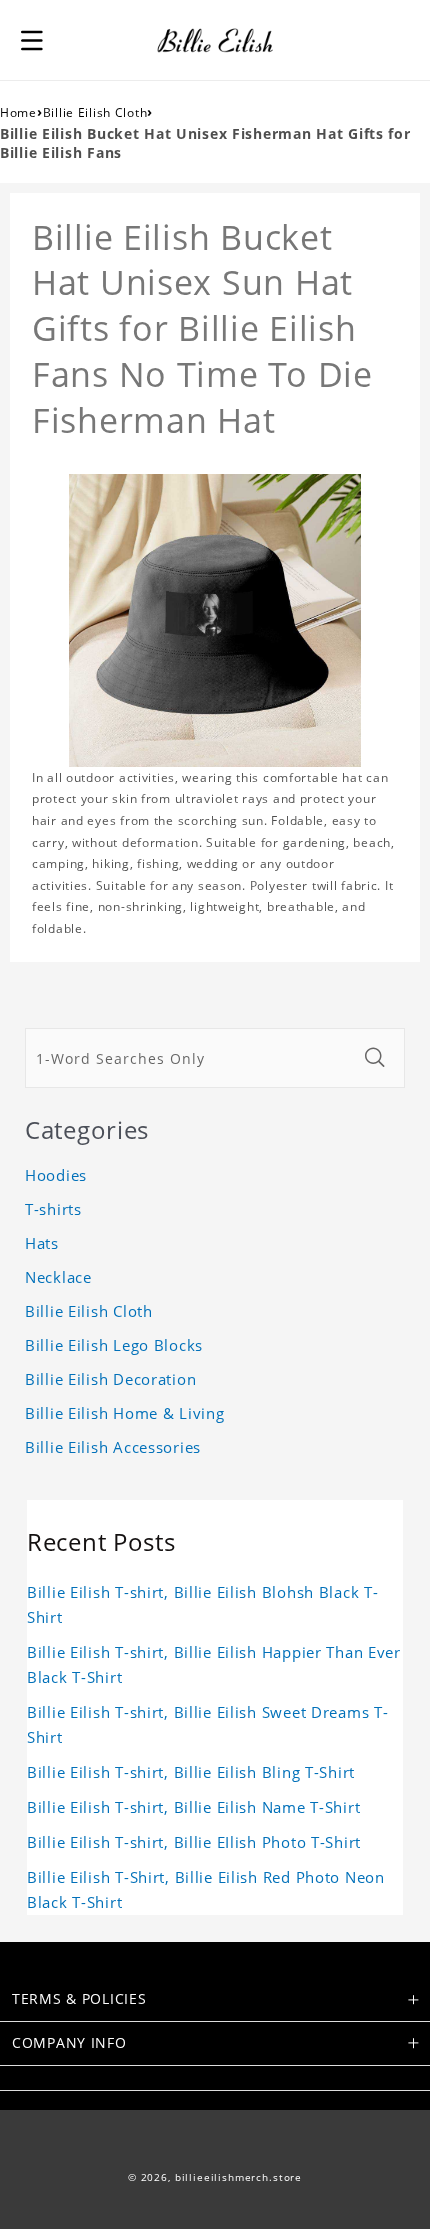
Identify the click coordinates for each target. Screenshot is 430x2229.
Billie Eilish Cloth (95, 112)
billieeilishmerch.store (238, 2177)
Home (18, 112)
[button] (32, 40)
